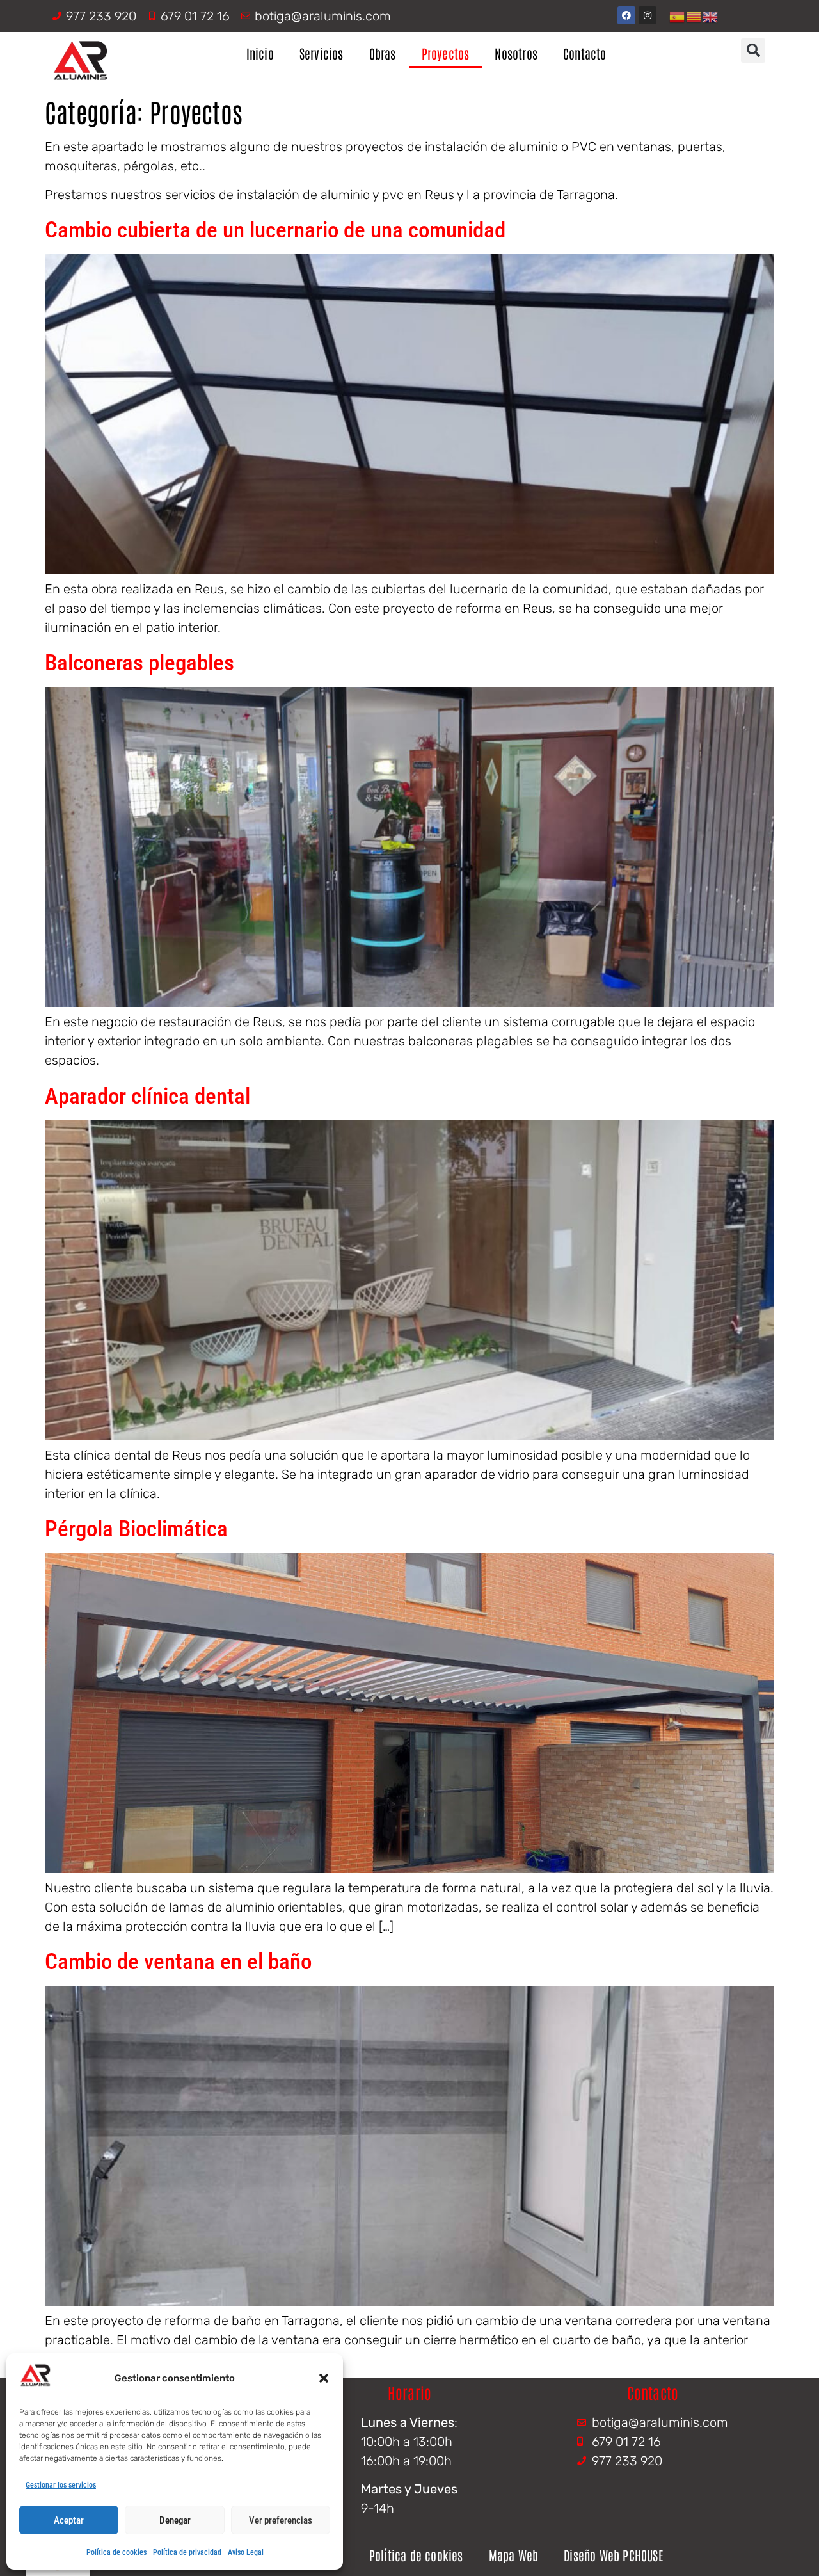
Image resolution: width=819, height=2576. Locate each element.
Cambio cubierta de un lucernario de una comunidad (275, 230)
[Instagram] (648, 15)
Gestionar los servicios (61, 2485)
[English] (711, 16)
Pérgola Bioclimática (136, 1529)
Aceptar (69, 2520)
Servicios (322, 53)
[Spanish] (678, 16)
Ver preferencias (281, 2520)
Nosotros (516, 53)
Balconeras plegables (139, 663)
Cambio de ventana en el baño (178, 1962)
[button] (324, 2378)
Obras (383, 53)
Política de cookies (116, 2552)
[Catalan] (694, 16)
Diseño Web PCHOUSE (613, 2555)
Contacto (585, 53)
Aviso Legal (246, 2552)
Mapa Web (514, 2555)
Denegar (175, 2520)
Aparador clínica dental (147, 1096)
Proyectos (446, 53)
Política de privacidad (187, 2552)
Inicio (260, 53)
